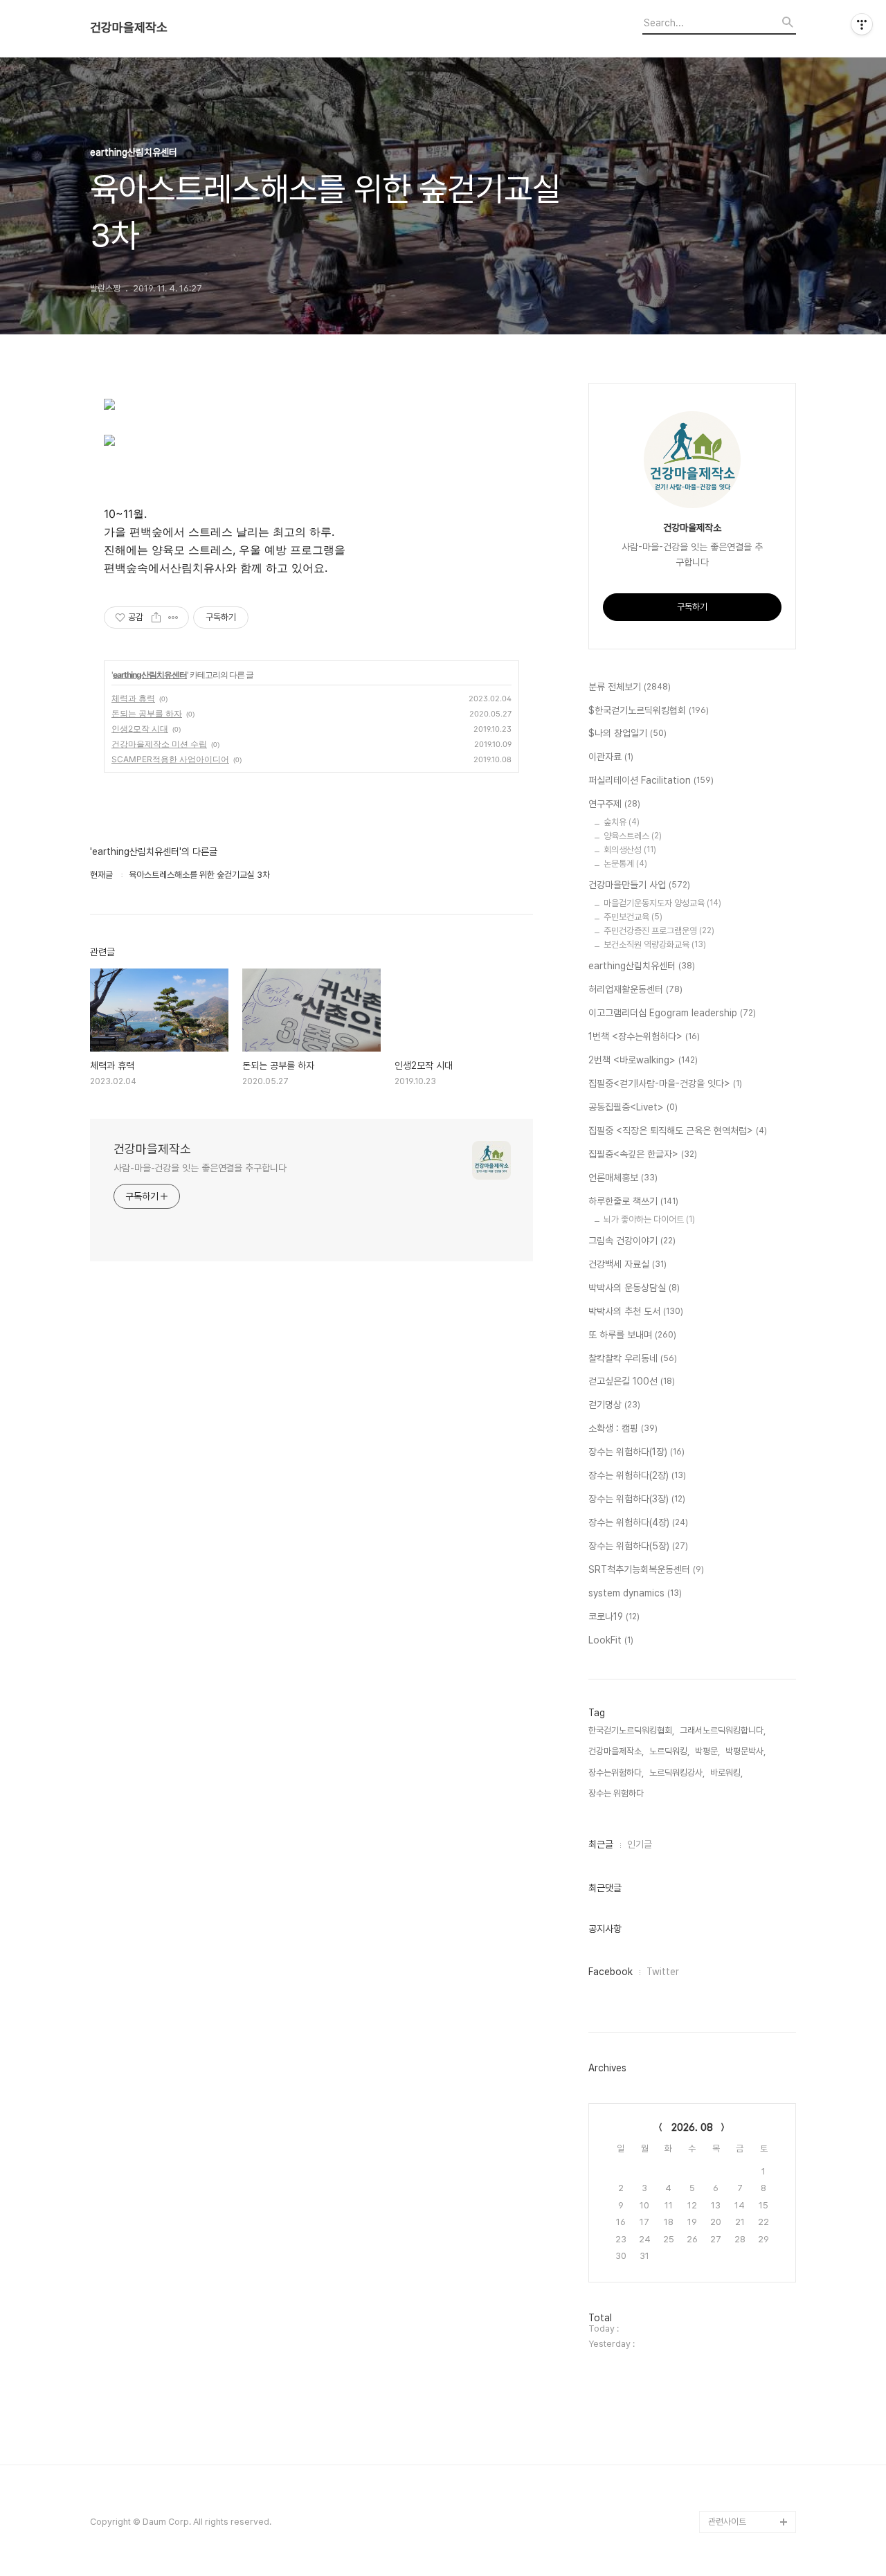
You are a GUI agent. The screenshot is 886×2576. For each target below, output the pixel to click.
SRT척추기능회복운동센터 (646, 1569)
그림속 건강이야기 (632, 1241)
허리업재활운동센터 (635, 989)
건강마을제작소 (129, 28)
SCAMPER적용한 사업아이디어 (170, 759)
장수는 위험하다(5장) (638, 1546)
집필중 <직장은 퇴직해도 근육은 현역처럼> (678, 1131)
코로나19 (614, 1616)
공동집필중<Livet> (633, 1107)
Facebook (611, 1972)
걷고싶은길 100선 (632, 1381)
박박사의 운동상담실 (634, 1288)
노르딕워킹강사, (677, 1773)
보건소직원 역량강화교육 (655, 945)
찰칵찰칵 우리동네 (633, 1358)
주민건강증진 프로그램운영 (659, 931)
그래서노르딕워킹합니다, (723, 1730)
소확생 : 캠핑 (623, 1428)
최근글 (601, 1844)
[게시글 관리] (173, 618)
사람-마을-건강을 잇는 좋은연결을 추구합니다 (200, 1168)
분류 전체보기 (630, 687)
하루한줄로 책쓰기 (633, 1201)
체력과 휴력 (133, 698)
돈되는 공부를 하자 (147, 713)
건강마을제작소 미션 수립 (159, 744)
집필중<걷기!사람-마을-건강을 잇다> (665, 1083)
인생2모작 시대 (140, 729)
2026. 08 (692, 2127)
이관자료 (611, 757)
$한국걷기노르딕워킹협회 (649, 710)
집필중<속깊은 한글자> (643, 1154)
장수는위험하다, (616, 1773)
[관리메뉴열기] (862, 24)
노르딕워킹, (669, 1751)
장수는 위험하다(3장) (637, 1499)
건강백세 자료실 (627, 1264)
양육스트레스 (633, 836)
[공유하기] (156, 618)
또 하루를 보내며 (632, 1335)
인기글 (640, 1844)
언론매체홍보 (623, 1178)
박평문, (707, 1751)
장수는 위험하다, (617, 1793)
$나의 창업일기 (627, 733)
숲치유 (622, 822)
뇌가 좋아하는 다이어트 (649, 1219)
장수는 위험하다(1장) (636, 1452)
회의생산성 (630, 850)
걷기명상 (614, 1405)
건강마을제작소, (616, 1751)
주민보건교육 (633, 917)
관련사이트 (727, 2522)
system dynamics (635, 1593)
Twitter (663, 1972)
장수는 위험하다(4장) (638, 1522)
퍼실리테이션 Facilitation (651, 780)
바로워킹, (726, 1773)
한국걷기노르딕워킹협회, (631, 1730)
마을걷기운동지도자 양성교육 (662, 903)
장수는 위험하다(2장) (637, 1475)
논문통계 (625, 864)
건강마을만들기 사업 (639, 885)
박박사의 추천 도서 (636, 1311)
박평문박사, (745, 1751)
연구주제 (614, 804)
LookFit (611, 1640)
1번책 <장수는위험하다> (644, 1036)
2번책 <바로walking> (643, 1060)
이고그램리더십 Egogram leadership (672, 1013)
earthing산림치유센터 (150, 675)
